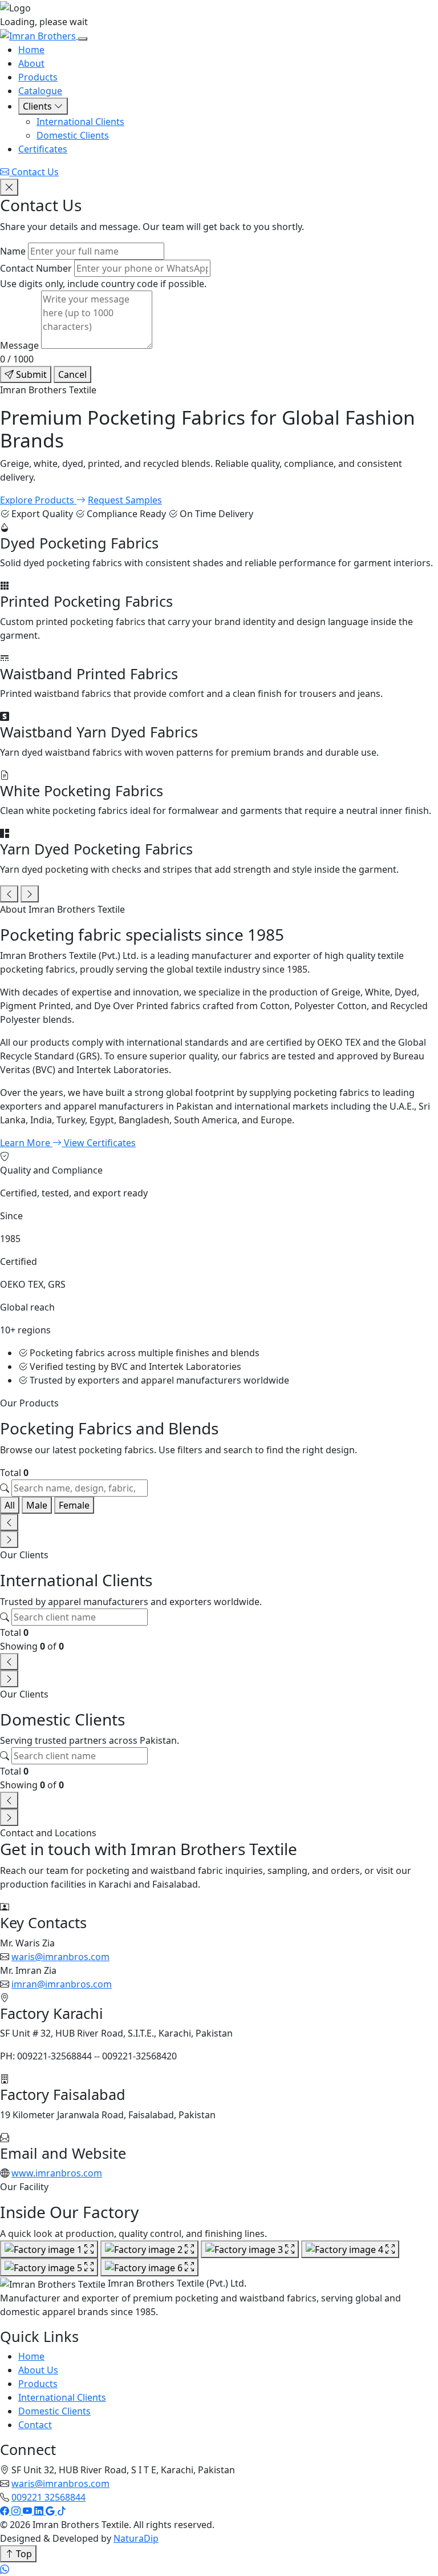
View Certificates (100, 1143)
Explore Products (38, 500)
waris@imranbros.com (60, 1957)
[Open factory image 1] (49, 2250)
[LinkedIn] (40, 2511)
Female (74, 1505)
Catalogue (40, 91)
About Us (38, 2370)
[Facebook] (6, 2511)
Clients (38, 106)
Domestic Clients (73, 135)
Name (13, 251)
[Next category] (30, 894)
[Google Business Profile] (51, 2511)
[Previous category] (9, 894)
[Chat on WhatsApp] (5, 2569)
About (31, 63)
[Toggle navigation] (83, 39)
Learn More (26, 1143)
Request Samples (125, 500)
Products (38, 77)
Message (19, 345)
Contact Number (36, 268)
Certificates (43, 149)
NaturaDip (136, 2538)
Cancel (72, 374)
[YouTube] (29, 2511)
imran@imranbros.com (62, 1984)
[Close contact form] (9, 187)
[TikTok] (62, 2511)
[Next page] (9, 1539)
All (10, 1505)
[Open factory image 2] (149, 2250)
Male (37, 1505)
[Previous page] (9, 1522)
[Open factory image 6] (149, 2267)
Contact (35, 2425)
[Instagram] (17, 2511)
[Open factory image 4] (350, 2250)
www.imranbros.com (57, 2173)
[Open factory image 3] (250, 2250)
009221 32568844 (48, 2497)
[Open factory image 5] (49, 2267)
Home (31, 50)
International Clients (80, 122)
